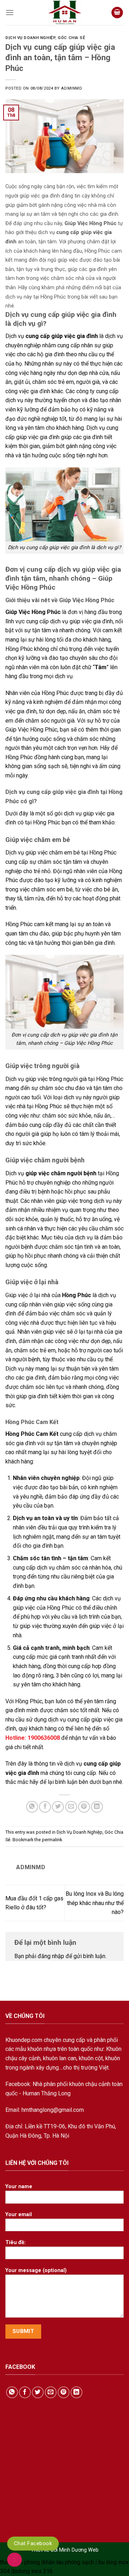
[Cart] (117, 13)
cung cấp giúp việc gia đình (61, 336)
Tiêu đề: (16, 2242)
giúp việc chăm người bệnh (61, 1173)
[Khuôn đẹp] (64, 13)
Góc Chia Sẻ (71, 38)
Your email (19, 2215)
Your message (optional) (36, 2270)
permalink (52, 1840)
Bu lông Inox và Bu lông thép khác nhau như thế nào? (95, 1903)
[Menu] (10, 13)
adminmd (71, 88)
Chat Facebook (33, 2543)
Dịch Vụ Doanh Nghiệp (30, 38)
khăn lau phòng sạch (68, 2562)
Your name (19, 2187)
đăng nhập (51, 1956)
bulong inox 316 (33, 2571)
